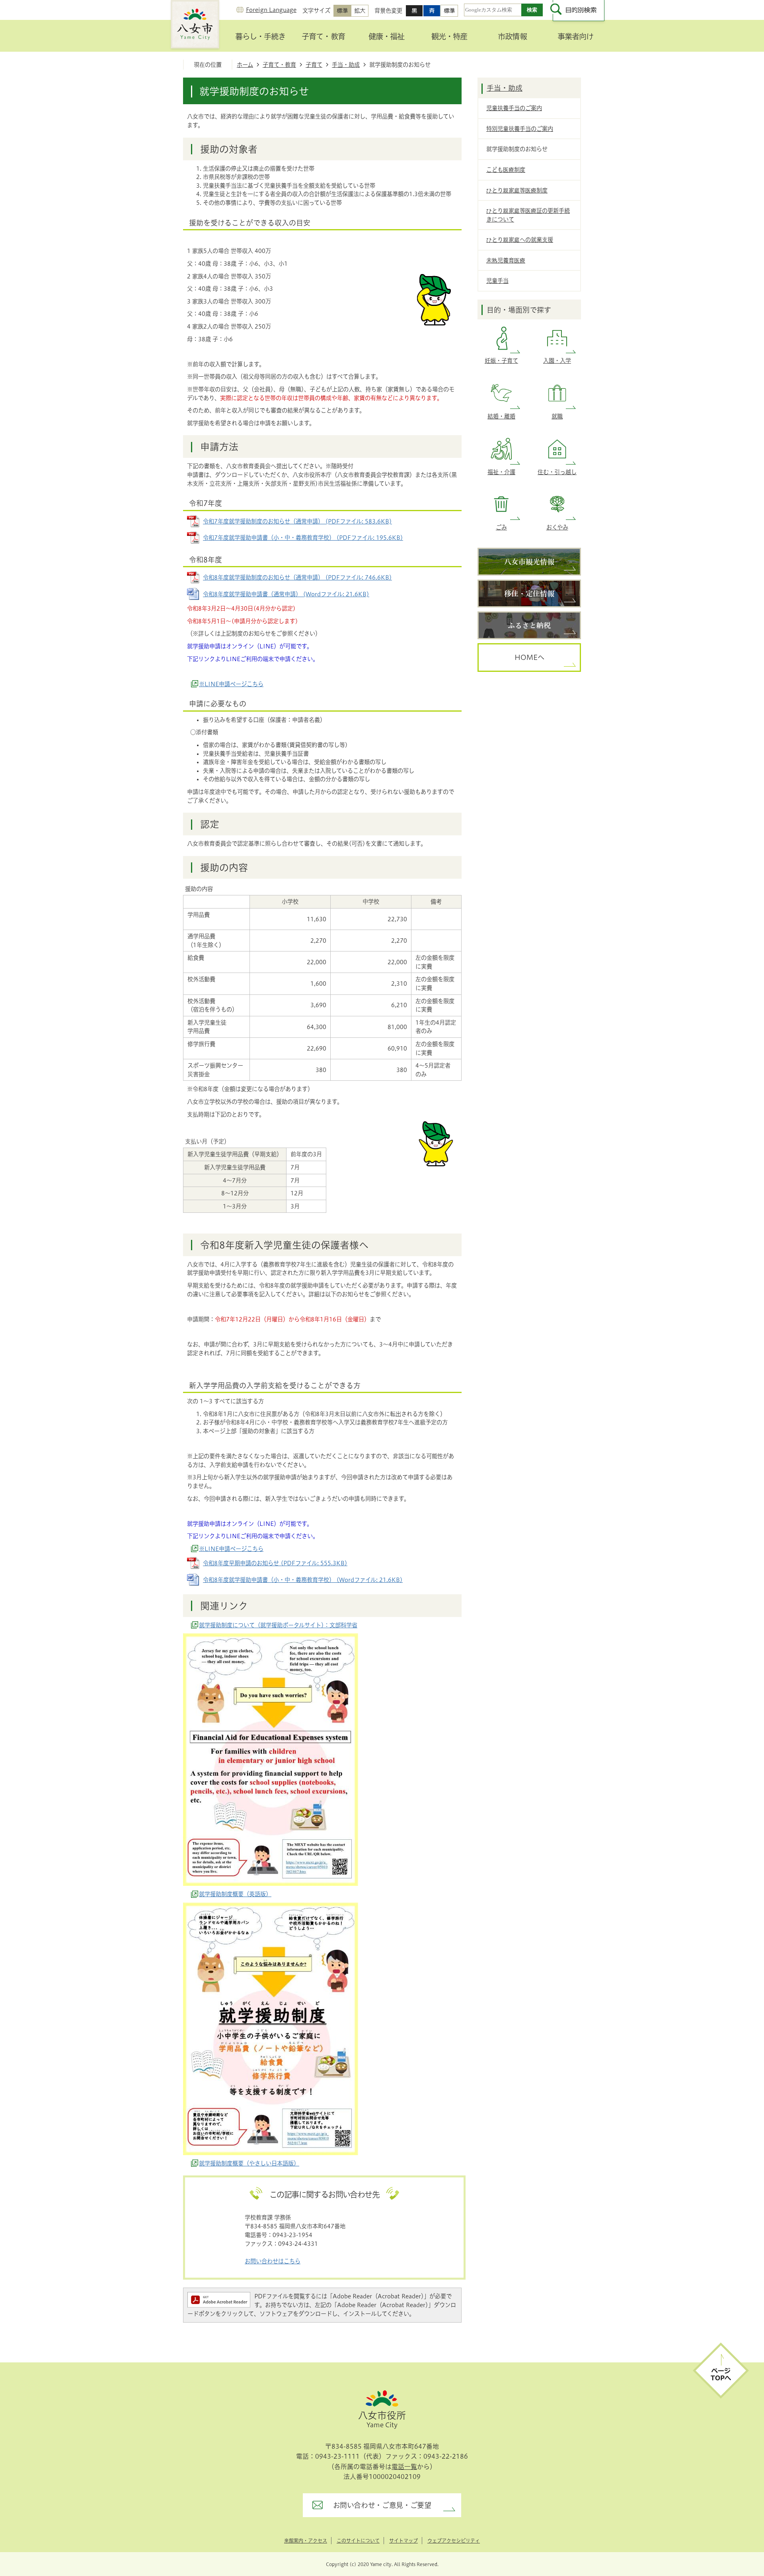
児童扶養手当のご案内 (514, 108)
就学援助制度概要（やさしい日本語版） (249, 2163)
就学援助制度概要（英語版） (235, 1894)
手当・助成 (346, 65)
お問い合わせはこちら (273, 2261)
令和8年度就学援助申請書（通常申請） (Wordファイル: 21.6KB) (286, 594)
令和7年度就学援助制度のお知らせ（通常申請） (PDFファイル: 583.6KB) (297, 521)
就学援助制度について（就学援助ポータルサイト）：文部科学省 (278, 1625)
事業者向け (575, 36)
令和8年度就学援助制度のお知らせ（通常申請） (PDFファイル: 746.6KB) (297, 577)
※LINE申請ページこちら (231, 684)
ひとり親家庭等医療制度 (517, 190)
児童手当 (497, 281)
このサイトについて (358, 2541)
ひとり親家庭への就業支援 (520, 240)
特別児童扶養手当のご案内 (520, 129)
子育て (314, 65)
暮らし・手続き (260, 36)
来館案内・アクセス (306, 2541)
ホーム (245, 65)
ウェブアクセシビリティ (454, 2541)
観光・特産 (449, 36)
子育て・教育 (323, 36)
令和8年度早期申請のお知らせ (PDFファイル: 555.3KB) (275, 1563)
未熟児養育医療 (506, 260)
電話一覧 (404, 2467)
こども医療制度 (506, 170)
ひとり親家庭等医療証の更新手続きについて (528, 215)
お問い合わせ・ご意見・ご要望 (382, 2505)
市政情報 (512, 36)
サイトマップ (403, 2541)
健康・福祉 (386, 36)
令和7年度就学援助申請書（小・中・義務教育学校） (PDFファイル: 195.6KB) (303, 538)
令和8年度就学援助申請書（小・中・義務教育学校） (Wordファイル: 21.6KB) (303, 1580)
